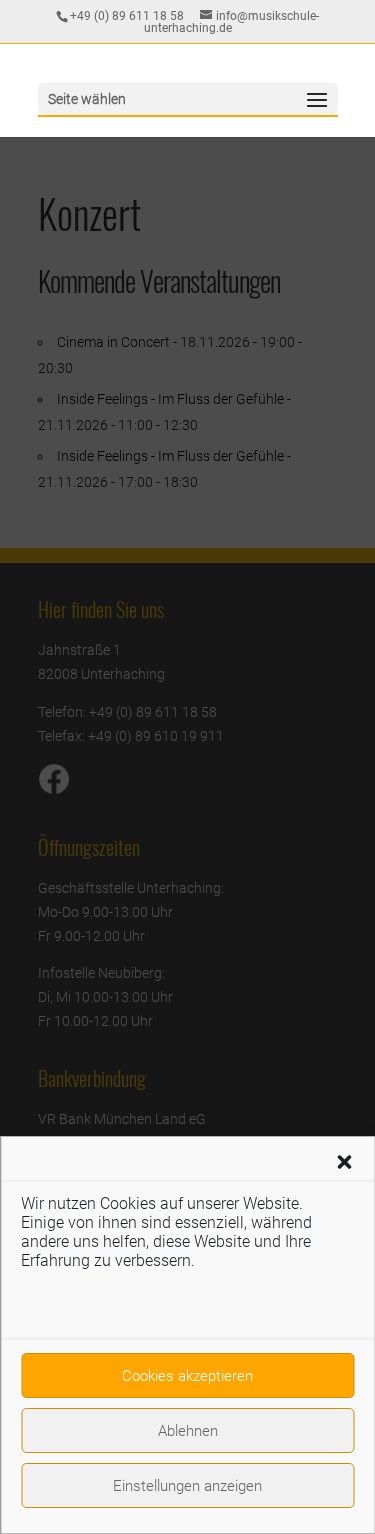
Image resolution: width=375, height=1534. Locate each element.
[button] (344, 1162)
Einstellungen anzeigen (187, 1486)
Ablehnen (188, 1431)
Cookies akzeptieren (187, 1376)
